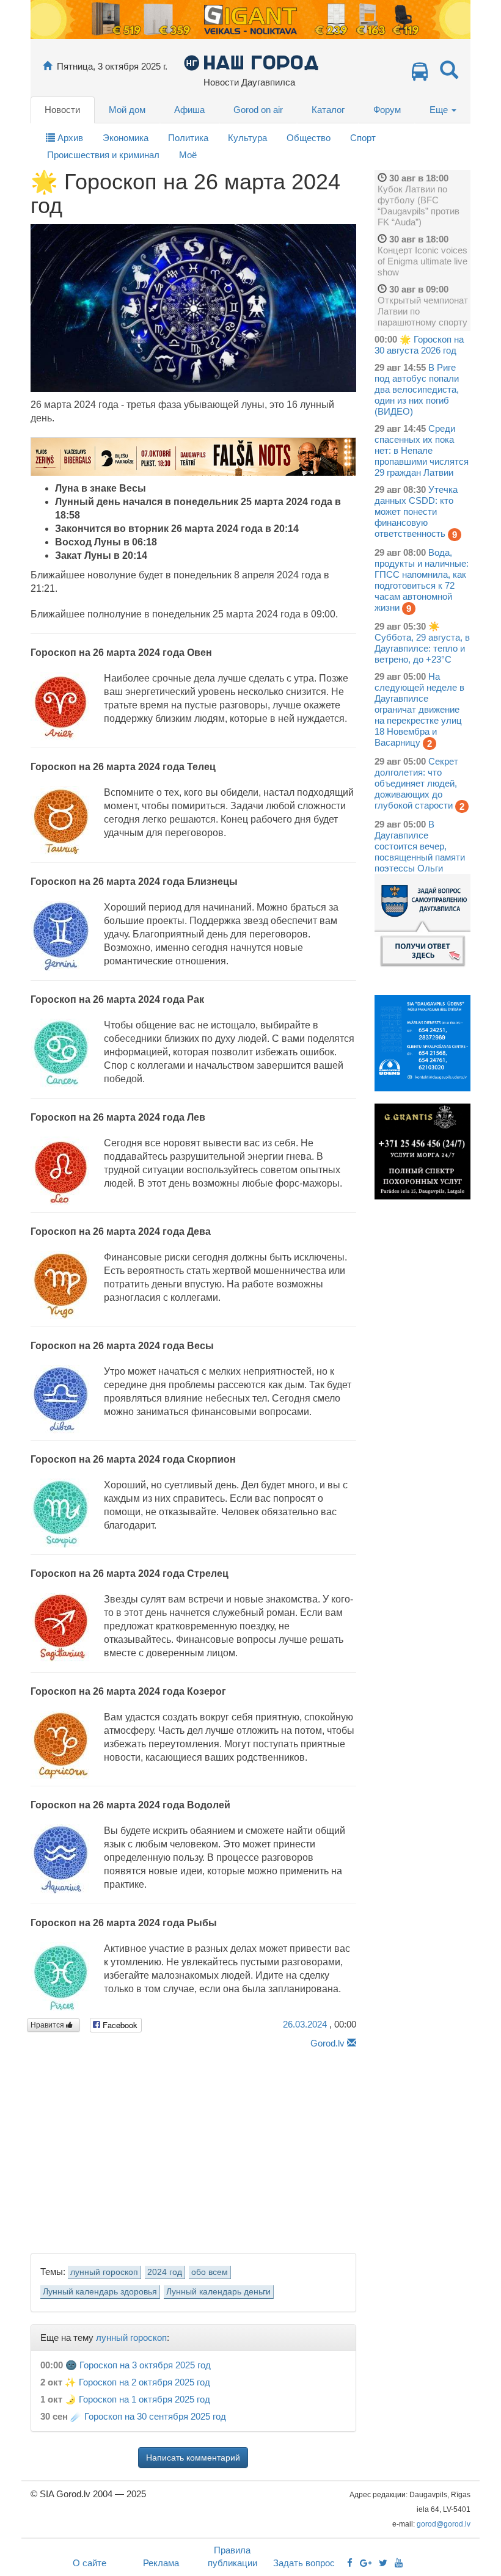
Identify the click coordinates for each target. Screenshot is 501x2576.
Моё (188, 155)
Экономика (126, 138)
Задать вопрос (304, 2563)
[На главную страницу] (47, 66)
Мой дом (127, 110)
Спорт (363, 138)
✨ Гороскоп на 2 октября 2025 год (137, 2382)
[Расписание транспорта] (420, 75)
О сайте (90, 2563)
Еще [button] (440, 110)
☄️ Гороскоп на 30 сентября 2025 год (148, 2416)
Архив (69, 138)
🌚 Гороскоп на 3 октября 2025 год (138, 2365)
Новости (62, 110)
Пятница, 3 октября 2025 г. (112, 66)
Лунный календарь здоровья (100, 2292)
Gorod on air (258, 110)
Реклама (161, 2563)
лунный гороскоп (104, 2272)
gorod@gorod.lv (444, 2524)
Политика (188, 138)
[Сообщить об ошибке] (352, 2043)
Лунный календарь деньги (218, 2292)
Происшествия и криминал (103, 155)
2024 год (165, 2272)
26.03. (305, 2024)
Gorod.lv (327, 2043)
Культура (247, 138)
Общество (309, 138)
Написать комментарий (193, 2458)
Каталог (328, 110)
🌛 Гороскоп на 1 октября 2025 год (137, 2399)
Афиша (189, 110)
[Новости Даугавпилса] (251, 62)
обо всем (210, 2272)
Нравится (48, 2025)
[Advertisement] (193, 2147)
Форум (387, 110)
